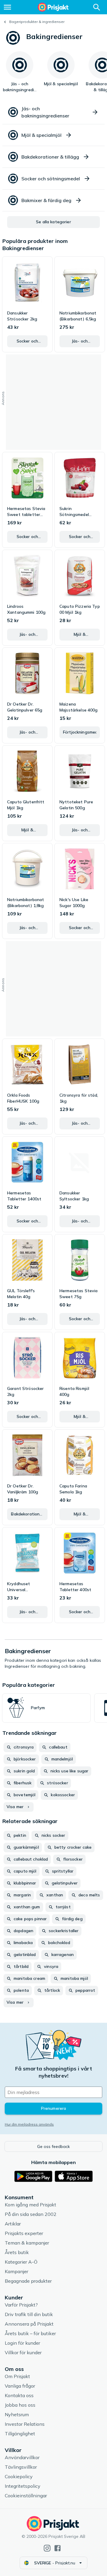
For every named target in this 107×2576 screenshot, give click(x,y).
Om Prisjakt (17, 2376)
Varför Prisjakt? (21, 2305)
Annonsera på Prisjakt (29, 2324)
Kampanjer (16, 2271)
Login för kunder (22, 2343)
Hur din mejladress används (29, 2124)
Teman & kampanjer (27, 2243)
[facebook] (58, 2548)
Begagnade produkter (28, 2281)
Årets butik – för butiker (30, 2333)
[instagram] (47, 2548)
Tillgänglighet (20, 2434)
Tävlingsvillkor (21, 2467)
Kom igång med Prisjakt (30, 2205)
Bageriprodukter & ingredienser (37, 22)
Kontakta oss (19, 2395)
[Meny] (7, 7)
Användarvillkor (22, 2457)
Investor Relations (25, 2424)
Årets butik (17, 2252)
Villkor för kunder (23, 2352)
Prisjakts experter (24, 2233)
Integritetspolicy (23, 2486)
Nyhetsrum (17, 2414)
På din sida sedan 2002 (31, 2214)
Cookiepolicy (19, 2476)
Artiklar (13, 2224)
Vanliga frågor (20, 2386)
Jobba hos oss (20, 2405)
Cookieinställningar (26, 2496)
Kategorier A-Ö (21, 2262)
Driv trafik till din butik (29, 2314)
